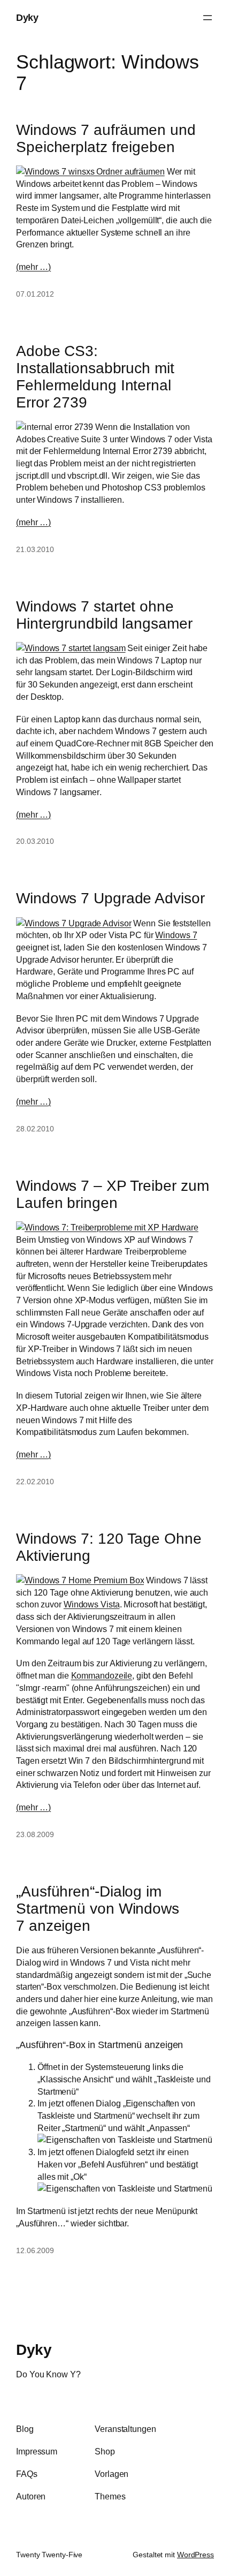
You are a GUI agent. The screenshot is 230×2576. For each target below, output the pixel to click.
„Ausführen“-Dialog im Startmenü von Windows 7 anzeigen (98, 1908)
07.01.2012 (35, 294)
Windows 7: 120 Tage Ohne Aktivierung (109, 1547)
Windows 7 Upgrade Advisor (110, 898)
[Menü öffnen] (208, 18)
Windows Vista (92, 1604)
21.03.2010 (35, 549)
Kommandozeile (102, 1675)
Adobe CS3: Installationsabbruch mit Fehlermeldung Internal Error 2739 (95, 376)
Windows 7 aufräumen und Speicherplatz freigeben (106, 138)
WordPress (195, 2555)
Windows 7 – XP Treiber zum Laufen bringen (112, 1194)
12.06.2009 (35, 2250)
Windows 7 (176, 935)
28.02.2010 (35, 1129)
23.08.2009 (35, 1834)
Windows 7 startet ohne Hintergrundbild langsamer (104, 615)
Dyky (27, 17)
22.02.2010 (35, 1482)
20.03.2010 (35, 841)
